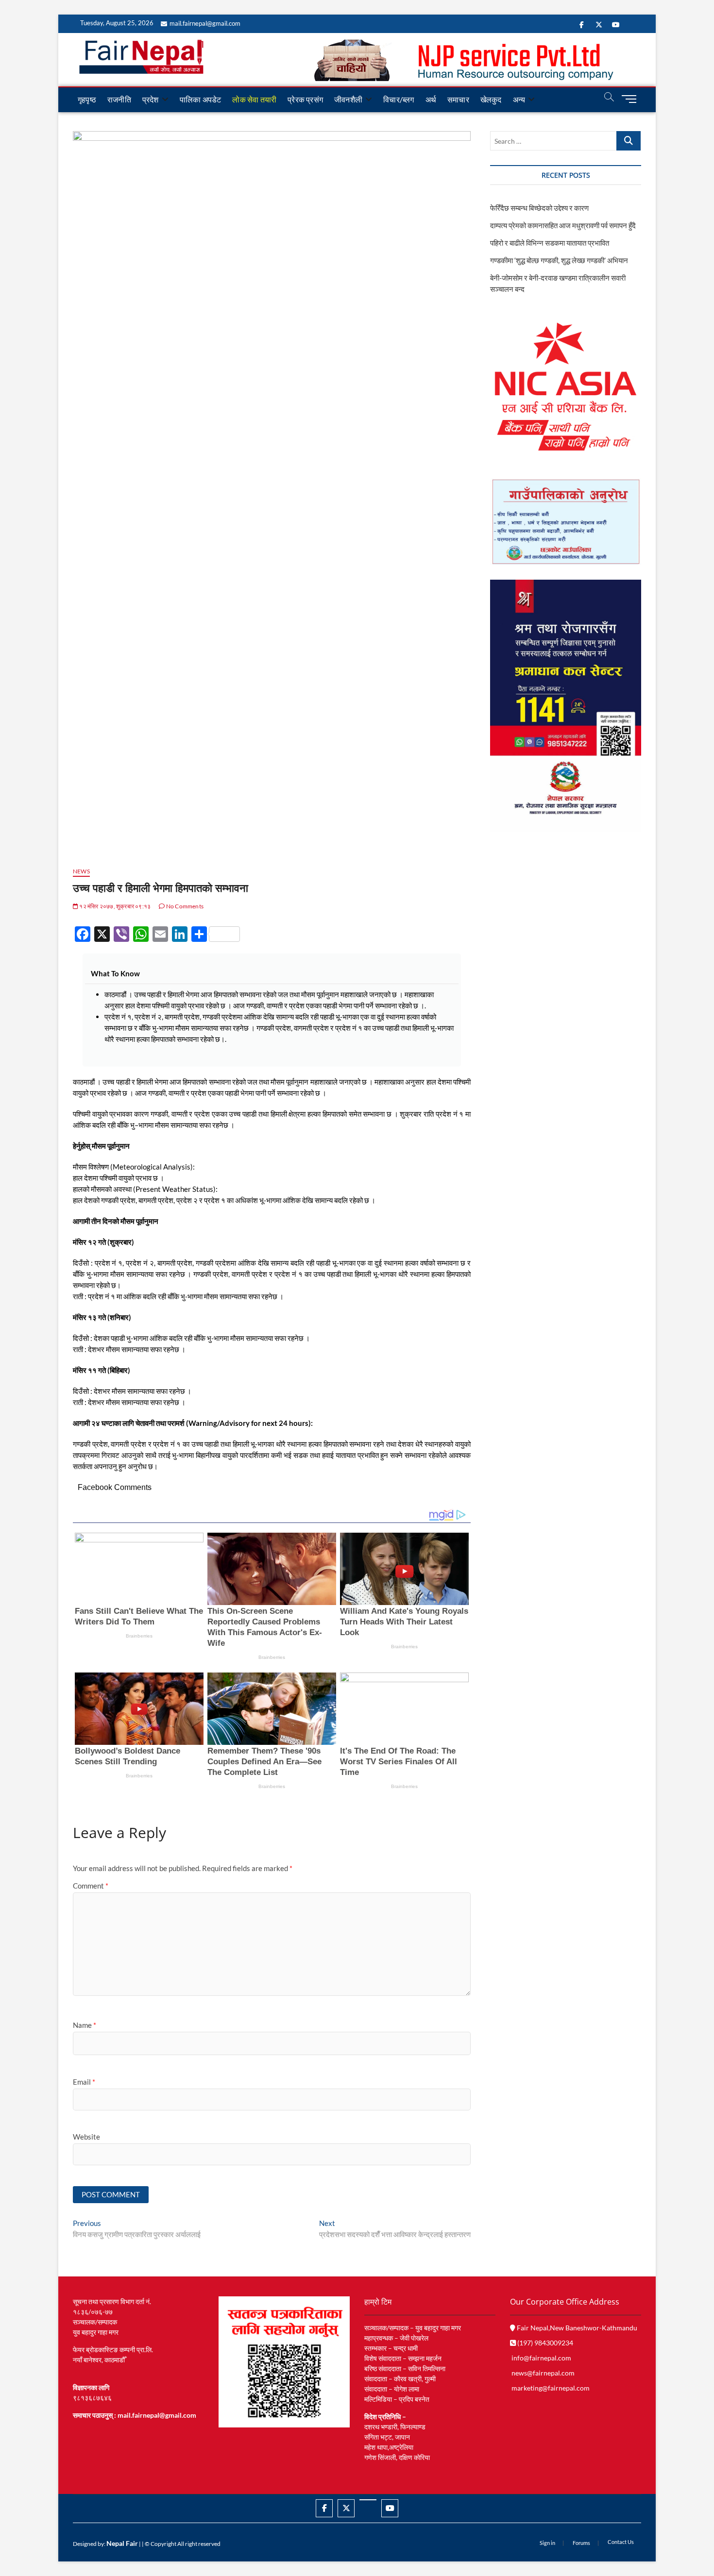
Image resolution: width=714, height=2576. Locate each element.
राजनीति (119, 99)
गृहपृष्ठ (87, 99)
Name (85, 2025)
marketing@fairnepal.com (551, 2388)
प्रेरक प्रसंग (305, 99)
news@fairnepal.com (543, 2373)
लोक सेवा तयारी (254, 99)
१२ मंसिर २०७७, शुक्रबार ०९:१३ (114, 906)
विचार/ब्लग (399, 99)
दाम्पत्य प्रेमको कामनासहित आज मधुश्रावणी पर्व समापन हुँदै (563, 225)
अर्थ (431, 99)
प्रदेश (151, 99)
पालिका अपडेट (201, 99)
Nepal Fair (122, 2543)
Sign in (547, 2543)
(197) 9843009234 (544, 2343)
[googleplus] (368, 2500)
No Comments (184, 906)
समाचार (458, 99)
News (81, 871)
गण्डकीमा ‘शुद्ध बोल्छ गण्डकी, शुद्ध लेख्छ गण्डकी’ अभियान (559, 260)
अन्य (519, 99)
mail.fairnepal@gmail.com (205, 23)
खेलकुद (491, 99)
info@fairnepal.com (541, 2358)
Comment (91, 1886)
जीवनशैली (348, 99)
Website (86, 2137)
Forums (581, 2543)
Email (84, 2082)
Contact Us (621, 2542)
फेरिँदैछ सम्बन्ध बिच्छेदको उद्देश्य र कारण (539, 208)
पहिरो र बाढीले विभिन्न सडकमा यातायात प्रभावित (550, 243)
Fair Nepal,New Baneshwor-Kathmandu (576, 2328)
